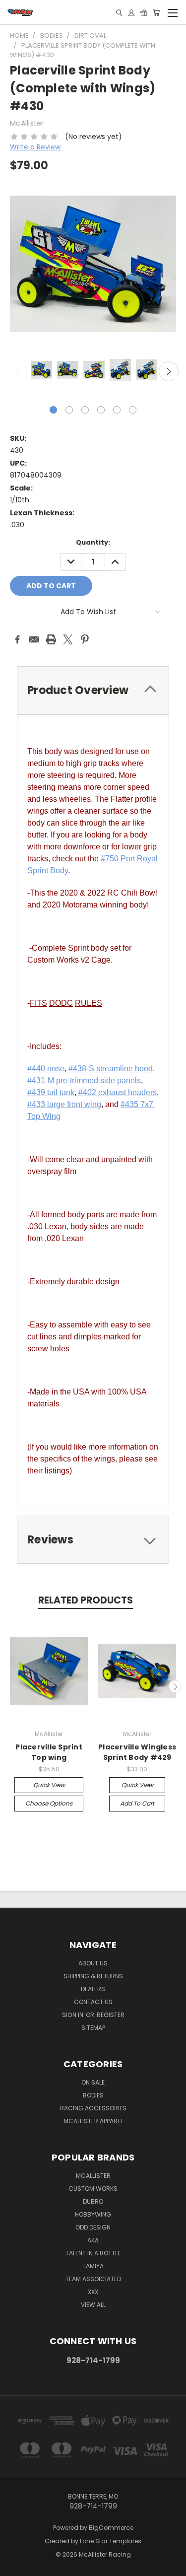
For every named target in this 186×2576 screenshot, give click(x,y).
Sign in (73, 2015)
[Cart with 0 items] (156, 13)
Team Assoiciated (93, 2279)
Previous (17, 371)
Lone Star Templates (111, 2541)
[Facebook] (17, 639)
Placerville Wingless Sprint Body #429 (137, 1752)
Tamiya (93, 2266)
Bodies (93, 2095)
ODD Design (93, 2227)
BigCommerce (111, 2528)
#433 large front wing (64, 1104)
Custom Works (93, 2189)
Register (111, 2015)
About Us (93, 1963)
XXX (93, 2292)
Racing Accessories (93, 2108)
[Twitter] (68, 639)
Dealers (93, 1989)
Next (169, 371)
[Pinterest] (85, 639)
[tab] (93, 690)
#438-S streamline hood (111, 1069)
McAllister (93, 2176)
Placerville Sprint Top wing (49, 1752)
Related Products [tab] (86, 1600)
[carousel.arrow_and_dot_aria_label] (69, 410)
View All (93, 2305)
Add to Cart (137, 1803)
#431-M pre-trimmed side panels (84, 1080)
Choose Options (49, 1803)
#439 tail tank (51, 1092)
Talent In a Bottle (93, 2253)
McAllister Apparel (93, 2121)
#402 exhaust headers (118, 1092)
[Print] (51, 639)
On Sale (93, 2082)
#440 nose (46, 1069)
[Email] (34, 639)
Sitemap (93, 2028)
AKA (93, 2240)
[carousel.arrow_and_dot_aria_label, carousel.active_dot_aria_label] (53, 410)
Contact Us (93, 2002)
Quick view (49, 1785)
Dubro (93, 2201)
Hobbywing (93, 2214)
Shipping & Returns (93, 1976)
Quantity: (93, 542)
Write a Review (35, 147)
